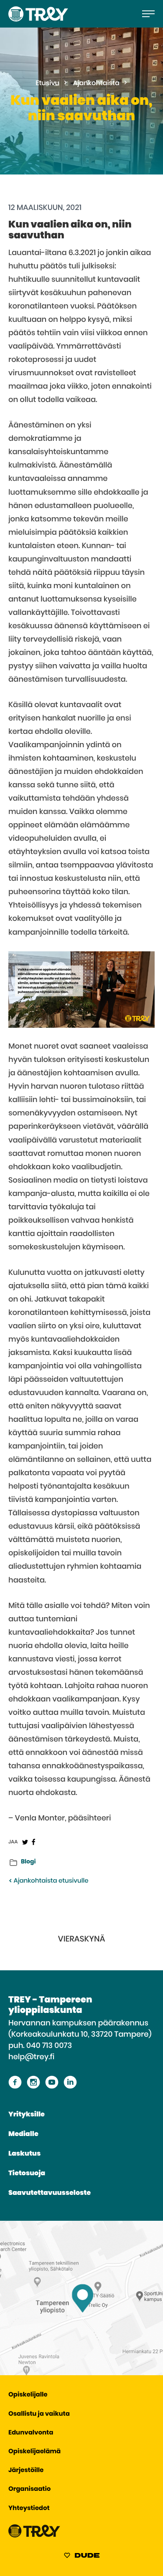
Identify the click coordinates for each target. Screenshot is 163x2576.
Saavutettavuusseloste (50, 2193)
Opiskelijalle (28, 2395)
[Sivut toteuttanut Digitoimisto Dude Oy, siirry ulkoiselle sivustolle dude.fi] (82, 2557)
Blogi (28, 1862)
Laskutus (24, 2154)
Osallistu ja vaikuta (39, 2414)
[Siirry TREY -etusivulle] (34, 2536)
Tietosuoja (27, 2174)
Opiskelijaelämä (34, 2452)
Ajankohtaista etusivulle (50, 1881)
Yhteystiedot (29, 2509)
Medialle (23, 2134)
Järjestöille (26, 2471)
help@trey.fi (31, 2057)
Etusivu (47, 83)
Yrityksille (27, 2115)
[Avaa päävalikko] (148, 14)
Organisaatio (29, 2489)
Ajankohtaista (96, 83)
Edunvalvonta (31, 2433)
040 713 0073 (49, 2046)
